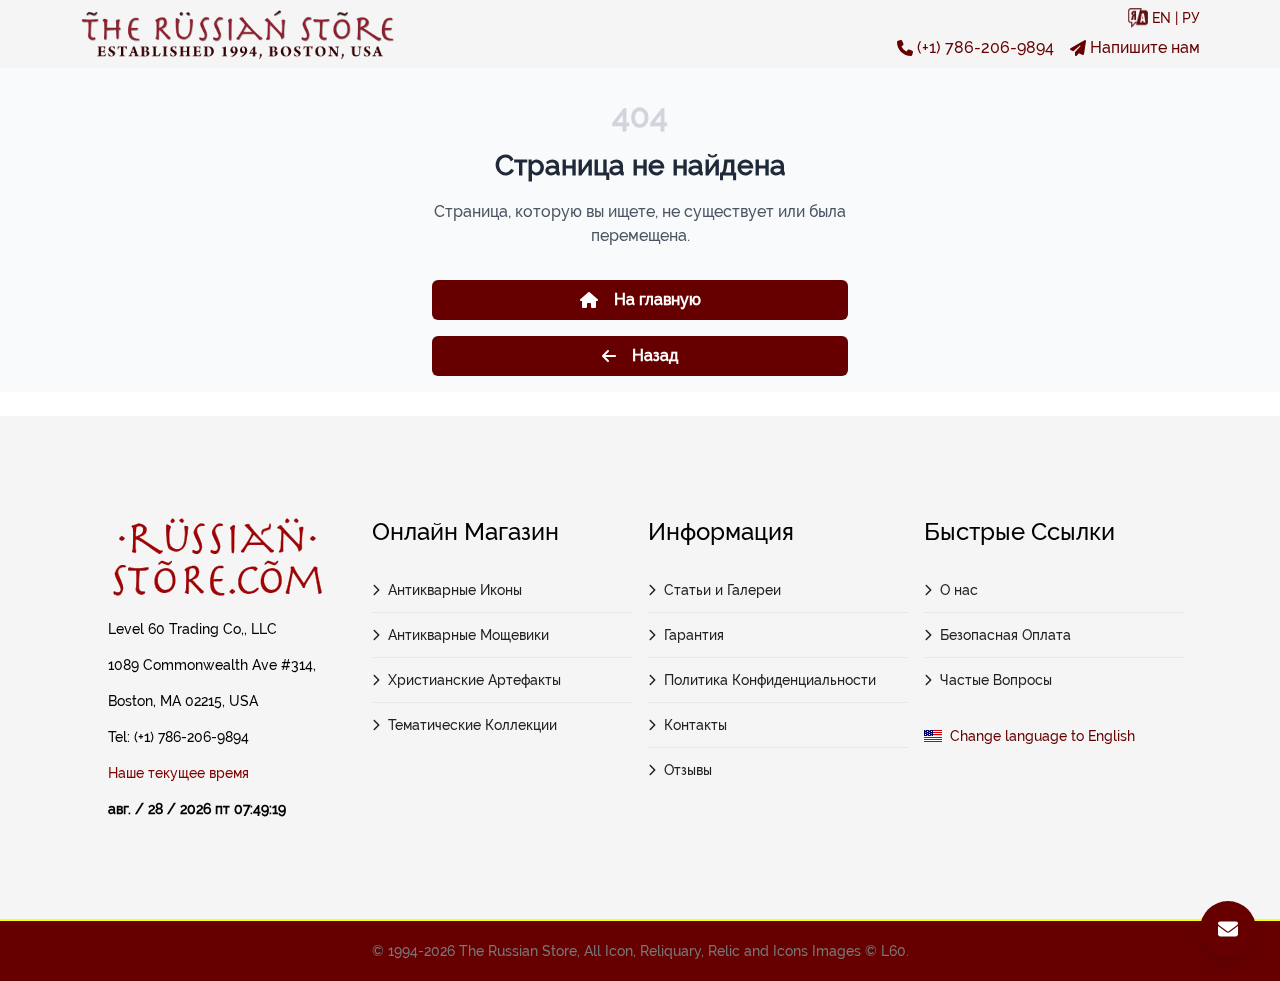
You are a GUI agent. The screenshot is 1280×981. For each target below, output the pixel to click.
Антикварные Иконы (455, 590)
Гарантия (694, 635)
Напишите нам (1145, 47)
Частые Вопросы (996, 680)
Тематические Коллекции (472, 725)
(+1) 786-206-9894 (985, 47)
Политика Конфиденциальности (770, 680)
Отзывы (688, 770)
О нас (959, 590)
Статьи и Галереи (722, 590)
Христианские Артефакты (474, 680)
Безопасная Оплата (1005, 635)
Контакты (695, 725)
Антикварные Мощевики (468, 635)
